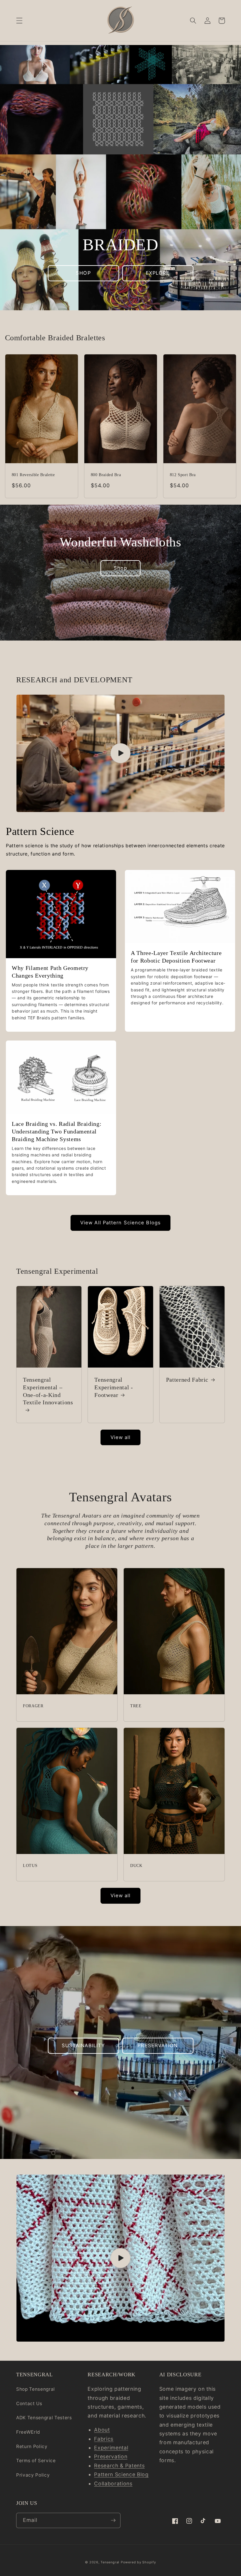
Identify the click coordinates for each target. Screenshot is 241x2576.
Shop (120, 568)
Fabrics (104, 2439)
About (102, 2430)
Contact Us (29, 2404)
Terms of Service (36, 2461)
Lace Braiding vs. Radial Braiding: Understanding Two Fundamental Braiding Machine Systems (57, 1131)
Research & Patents (119, 2466)
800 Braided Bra (106, 475)
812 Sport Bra (183, 475)
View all (121, 1437)
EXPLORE (158, 273)
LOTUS (30, 1865)
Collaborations (113, 2484)
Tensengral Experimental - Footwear (114, 1387)
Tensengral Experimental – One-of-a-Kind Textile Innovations (48, 1391)
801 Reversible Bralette (33, 475)
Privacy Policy (33, 2475)
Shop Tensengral (36, 2389)
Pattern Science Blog (121, 2474)
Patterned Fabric (187, 1380)
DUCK (136, 1865)
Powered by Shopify (138, 2562)
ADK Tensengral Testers (44, 2418)
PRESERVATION (158, 2045)
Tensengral (110, 2562)
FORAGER (33, 1706)
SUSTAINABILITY (83, 2045)
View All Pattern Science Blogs (120, 1223)
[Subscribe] (113, 2520)
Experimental (111, 2448)
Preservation (111, 2456)
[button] (19, 21)
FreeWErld (28, 2432)
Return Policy (32, 2446)
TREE (136, 1706)
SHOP (83, 273)
